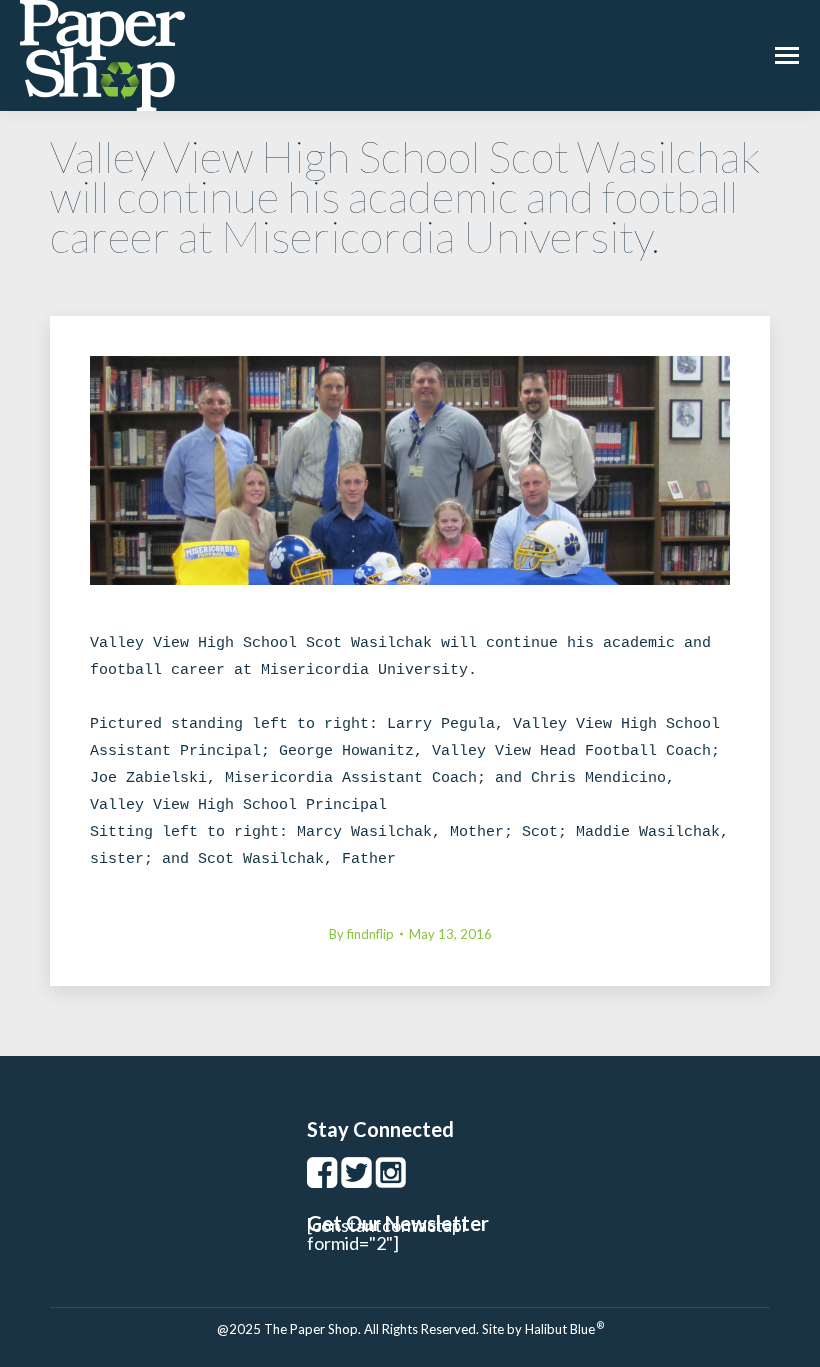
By (361, 934)
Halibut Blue (564, 1329)
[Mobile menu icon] (787, 55)
